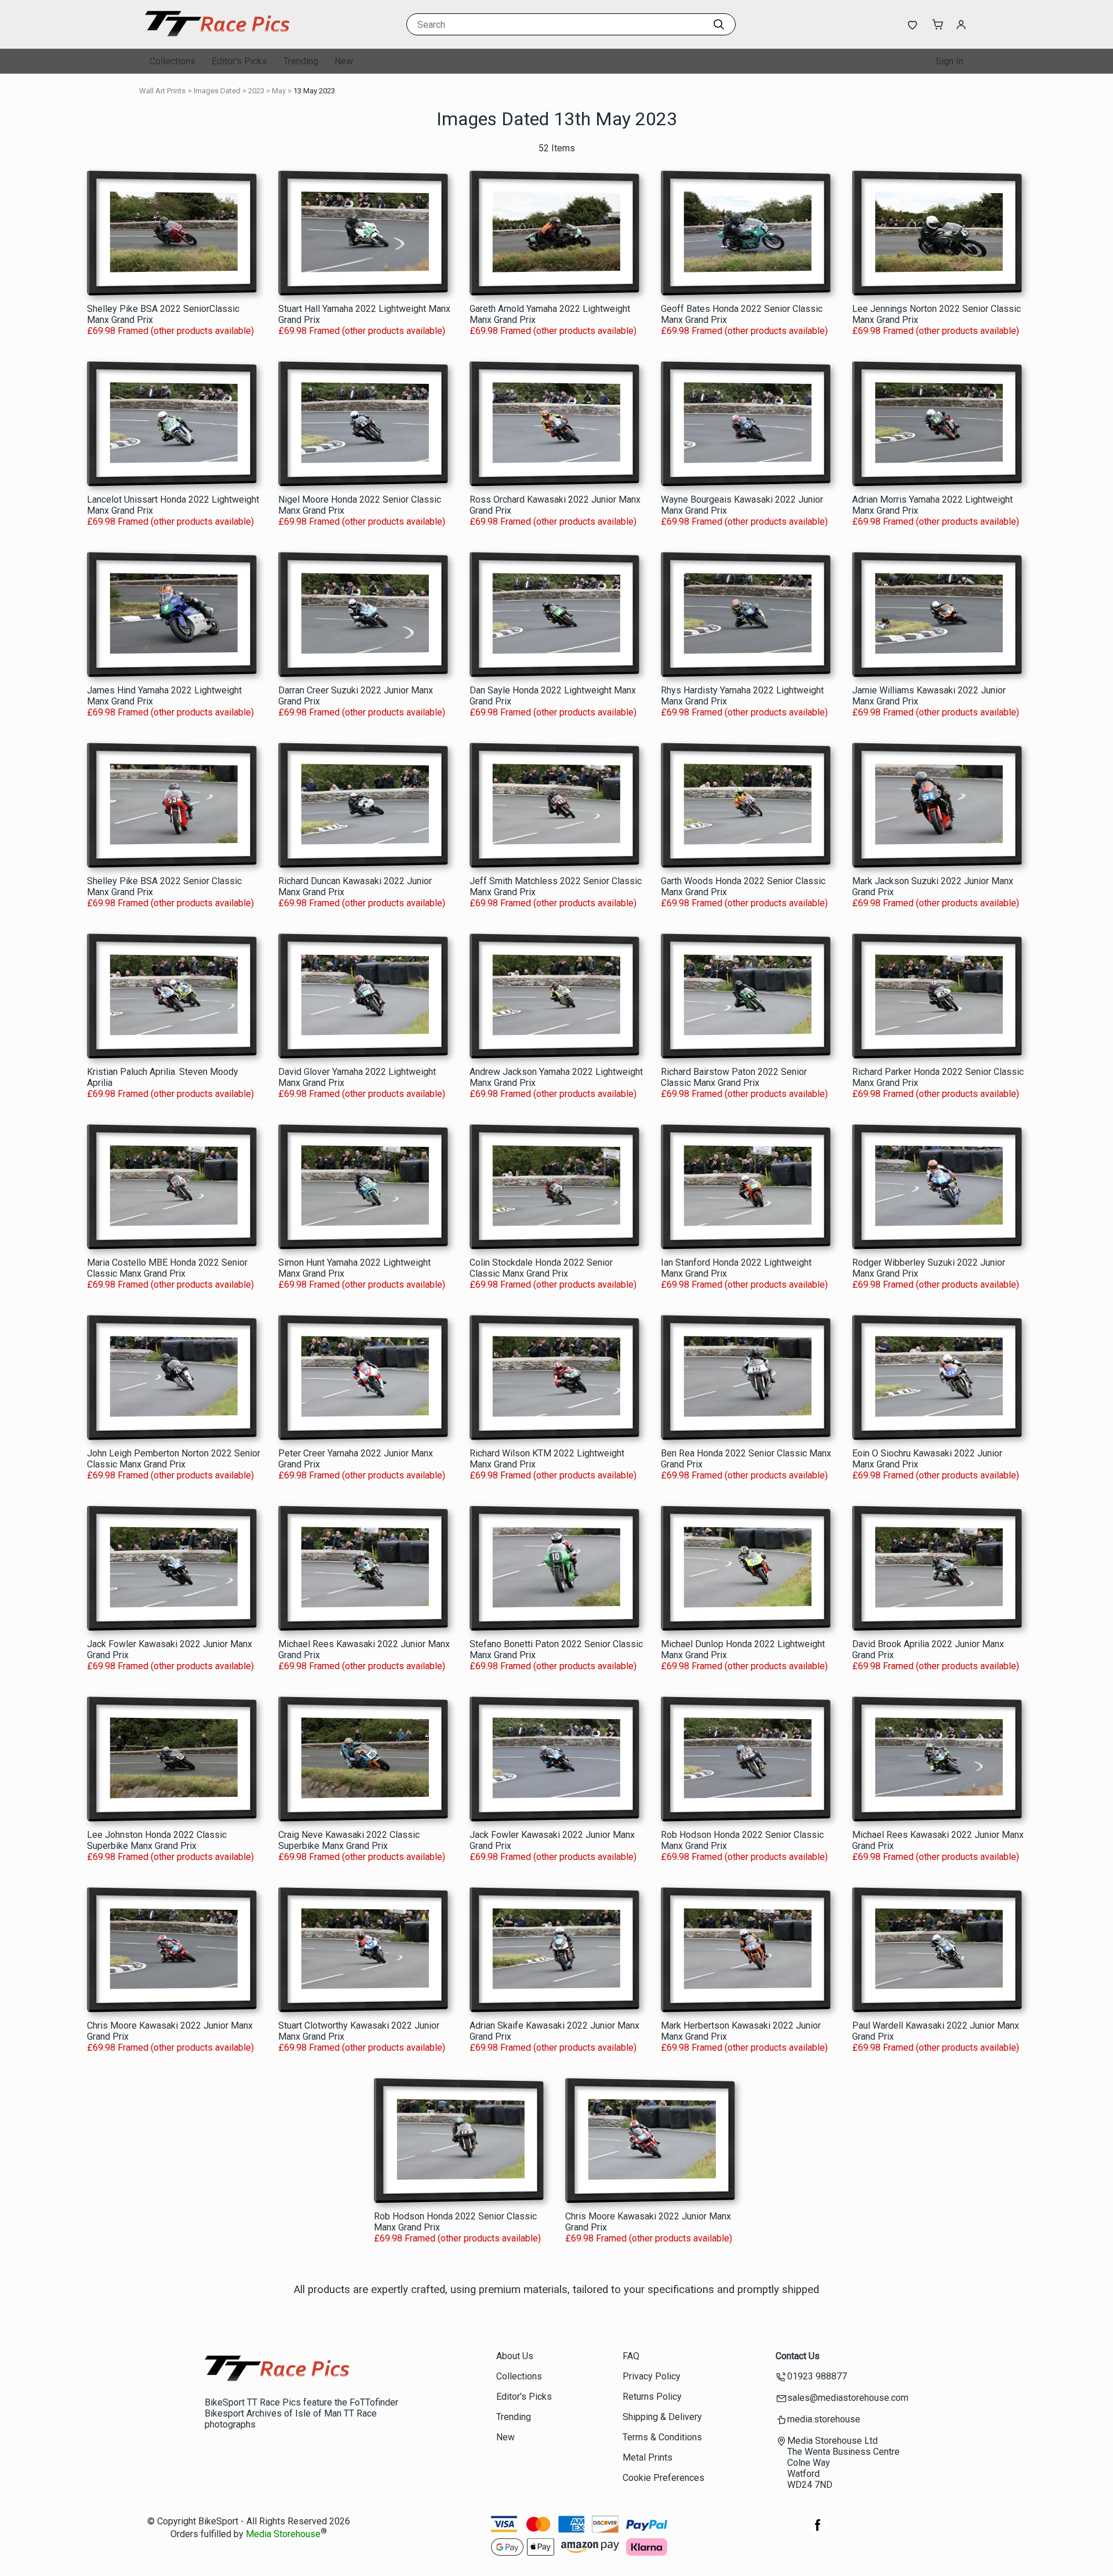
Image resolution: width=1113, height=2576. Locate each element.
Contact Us (798, 2356)
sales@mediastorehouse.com (848, 2398)
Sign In (950, 61)
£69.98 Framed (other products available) (170, 331)
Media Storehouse (283, 2535)
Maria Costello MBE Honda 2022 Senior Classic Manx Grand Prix (167, 1268)
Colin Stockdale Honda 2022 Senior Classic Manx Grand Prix (541, 1268)
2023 (256, 91)
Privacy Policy (652, 2376)
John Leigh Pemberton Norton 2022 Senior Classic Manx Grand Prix (174, 1459)
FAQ (631, 2356)
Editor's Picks (239, 61)
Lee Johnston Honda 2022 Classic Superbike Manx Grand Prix (157, 1840)
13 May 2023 (314, 91)
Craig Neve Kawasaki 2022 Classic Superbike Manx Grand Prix (349, 1840)
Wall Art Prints (162, 91)
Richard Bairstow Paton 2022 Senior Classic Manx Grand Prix (734, 1077)
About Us (515, 2356)
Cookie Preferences (663, 2478)
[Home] (217, 37)
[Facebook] (818, 2531)
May (279, 91)
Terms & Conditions (662, 2437)
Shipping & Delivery (662, 2417)
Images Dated (217, 91)
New (344, 61)
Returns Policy (652, 2397)
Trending (301, 61)
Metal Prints (648, 2457)
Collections (172, 61)
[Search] (719, 24)
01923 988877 (817, 2376)
